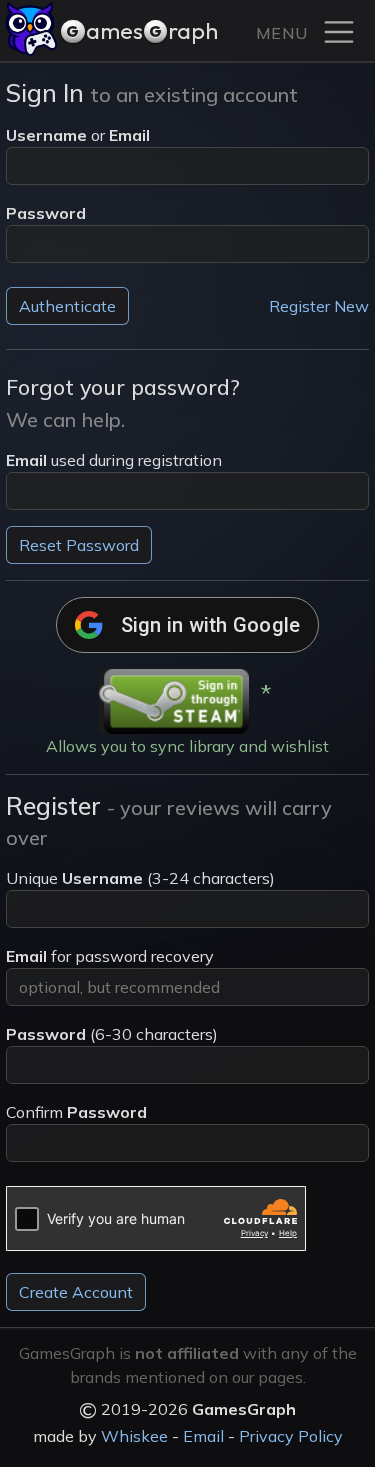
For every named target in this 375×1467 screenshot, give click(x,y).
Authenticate (67, 306)
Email (203, 1436)
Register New (319, 306)
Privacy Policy (291, 1436)
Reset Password (79, 545)
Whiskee (134, 1436)
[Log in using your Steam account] (174, 701)
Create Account (76, 1292)
